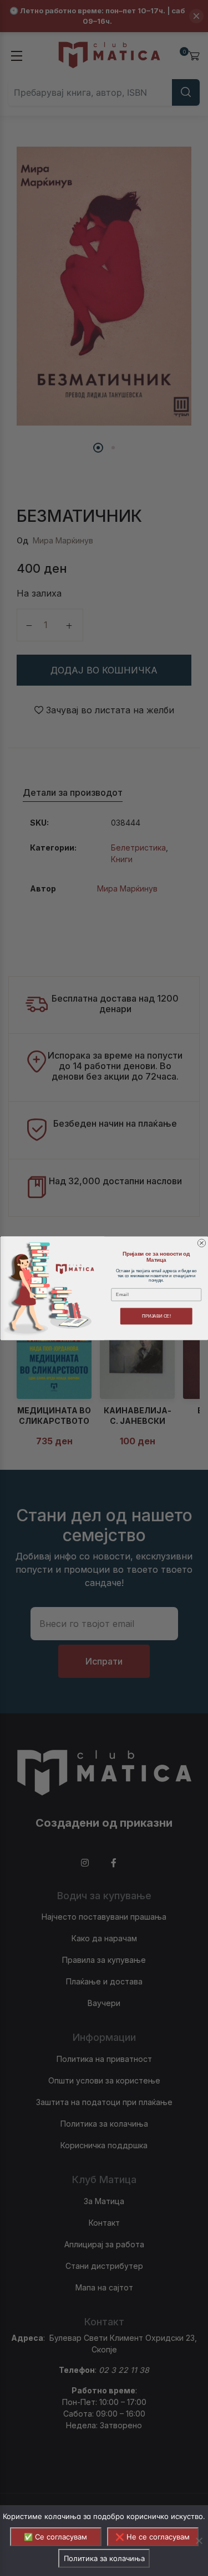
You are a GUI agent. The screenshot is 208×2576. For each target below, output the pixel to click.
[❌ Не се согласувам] (199, 2541)
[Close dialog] (201, 1243)
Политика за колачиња (104, 2558)
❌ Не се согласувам (153, 2537)
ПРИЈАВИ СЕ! (156, 1316)
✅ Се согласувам (55, 2537)
